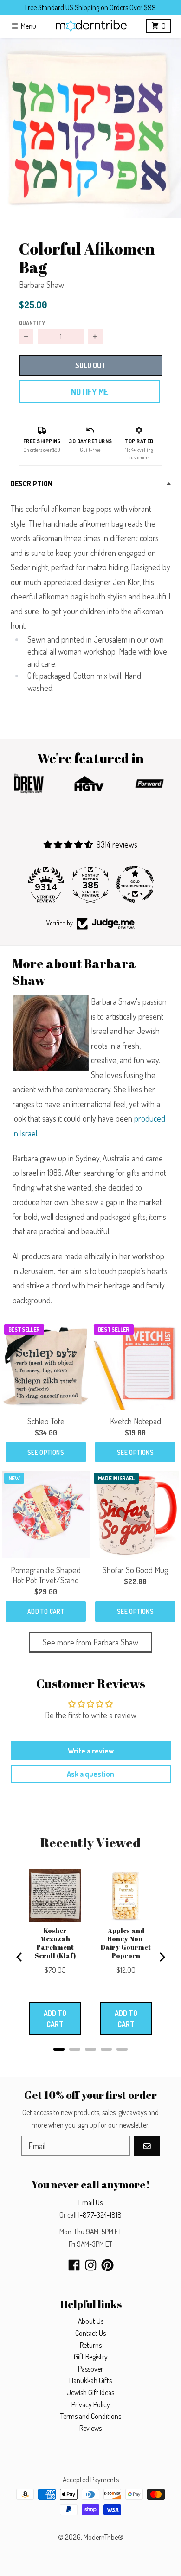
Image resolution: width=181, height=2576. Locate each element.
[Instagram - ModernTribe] (91, 2265)
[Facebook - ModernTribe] (74, 2265)
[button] (90, 128)
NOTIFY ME (90, 392)
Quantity (32, 323)
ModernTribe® (103, 2537)
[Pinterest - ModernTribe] (107, 2265)
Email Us (90, 2202)
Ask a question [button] (90, 1774)
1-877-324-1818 (100, 2215)
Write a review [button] (91, 1751)
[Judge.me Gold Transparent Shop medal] (135, 884)
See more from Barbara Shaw (90, 1642)
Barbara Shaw (42, 285)
